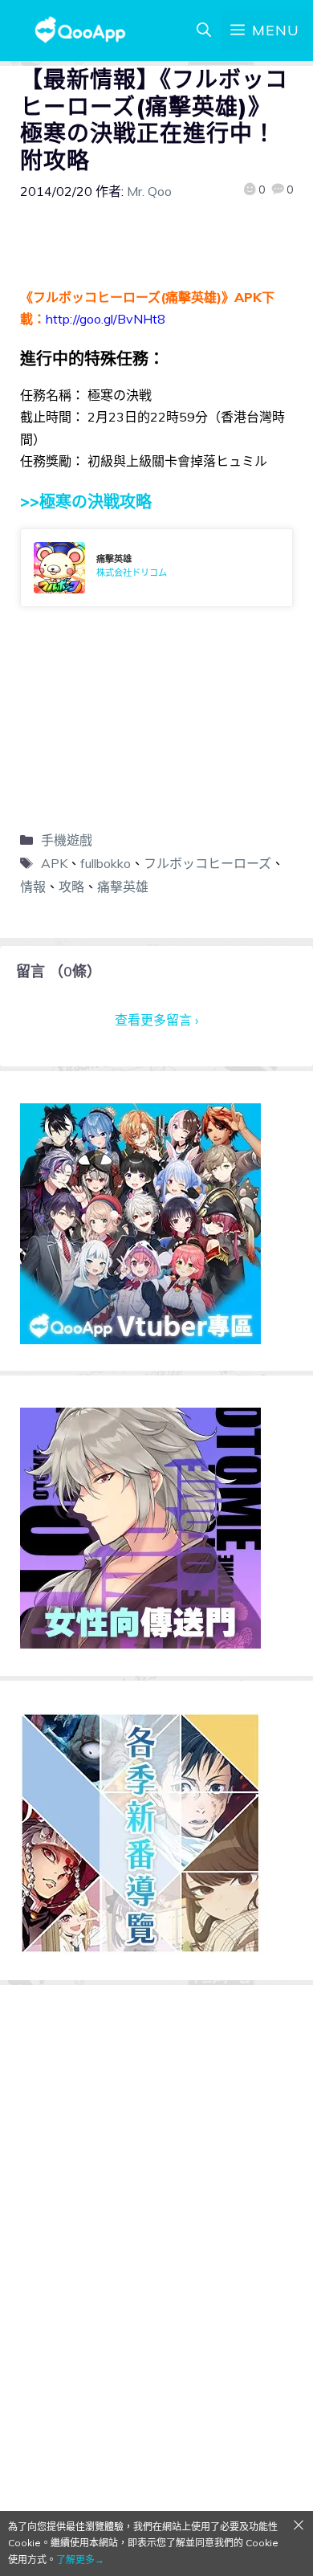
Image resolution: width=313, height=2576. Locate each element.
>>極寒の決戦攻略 (86, 501)
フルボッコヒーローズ (207, 863)
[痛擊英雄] (156, 568)
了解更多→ (80, 2560)
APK (54, 863)
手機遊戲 (67, 840)
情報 (33, 887)
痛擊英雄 (123, 887)
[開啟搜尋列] (204, 31)
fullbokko (106, 863)
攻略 (71, 887)
